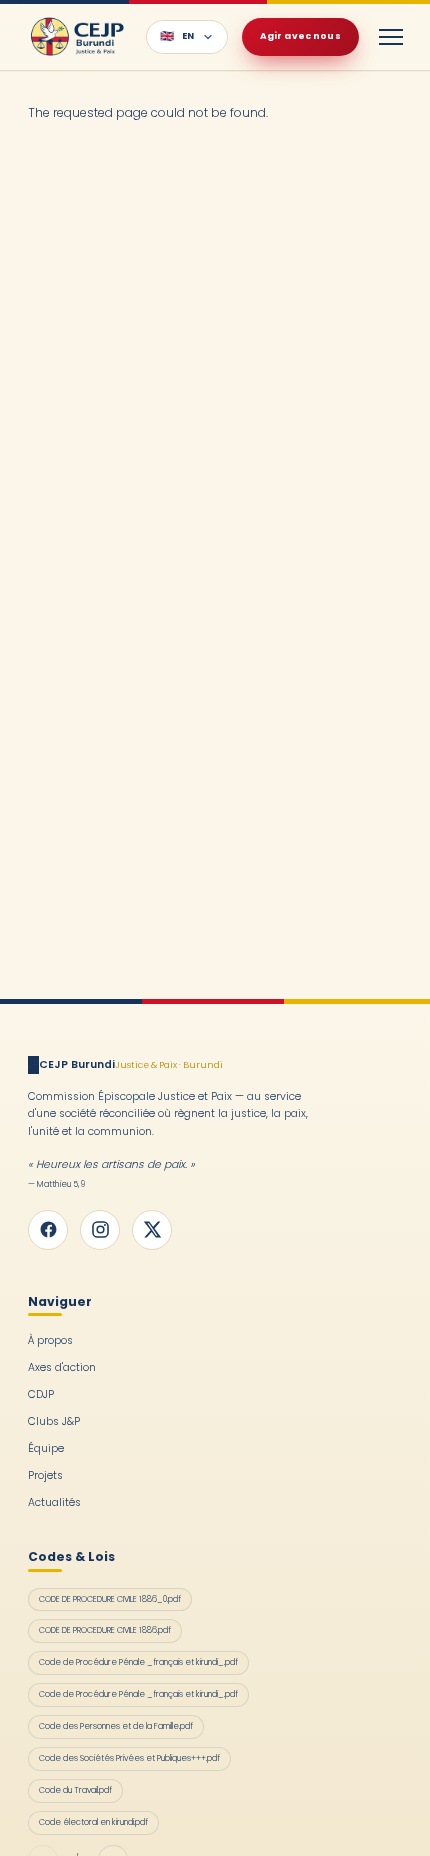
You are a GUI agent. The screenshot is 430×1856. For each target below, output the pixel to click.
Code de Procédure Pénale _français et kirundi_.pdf (138, 1662)
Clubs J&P (54, 1421)
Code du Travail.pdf (75, 1790)
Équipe (46, 1448)
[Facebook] (48, 1230)
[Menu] (391, 37)
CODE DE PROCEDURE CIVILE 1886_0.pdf (110, 1599)
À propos (50, 1340)
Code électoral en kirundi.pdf (93, 1822)
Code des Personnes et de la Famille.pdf (116, 1726)
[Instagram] (100, 1230)
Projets (45, 1475)
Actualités (54, 1502)
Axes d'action (62, 1367)
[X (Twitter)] (152, 1230)
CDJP (41, 1394)
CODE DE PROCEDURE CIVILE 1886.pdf (105, 1630)
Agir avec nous (300, 36)
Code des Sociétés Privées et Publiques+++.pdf (129, 1758)
